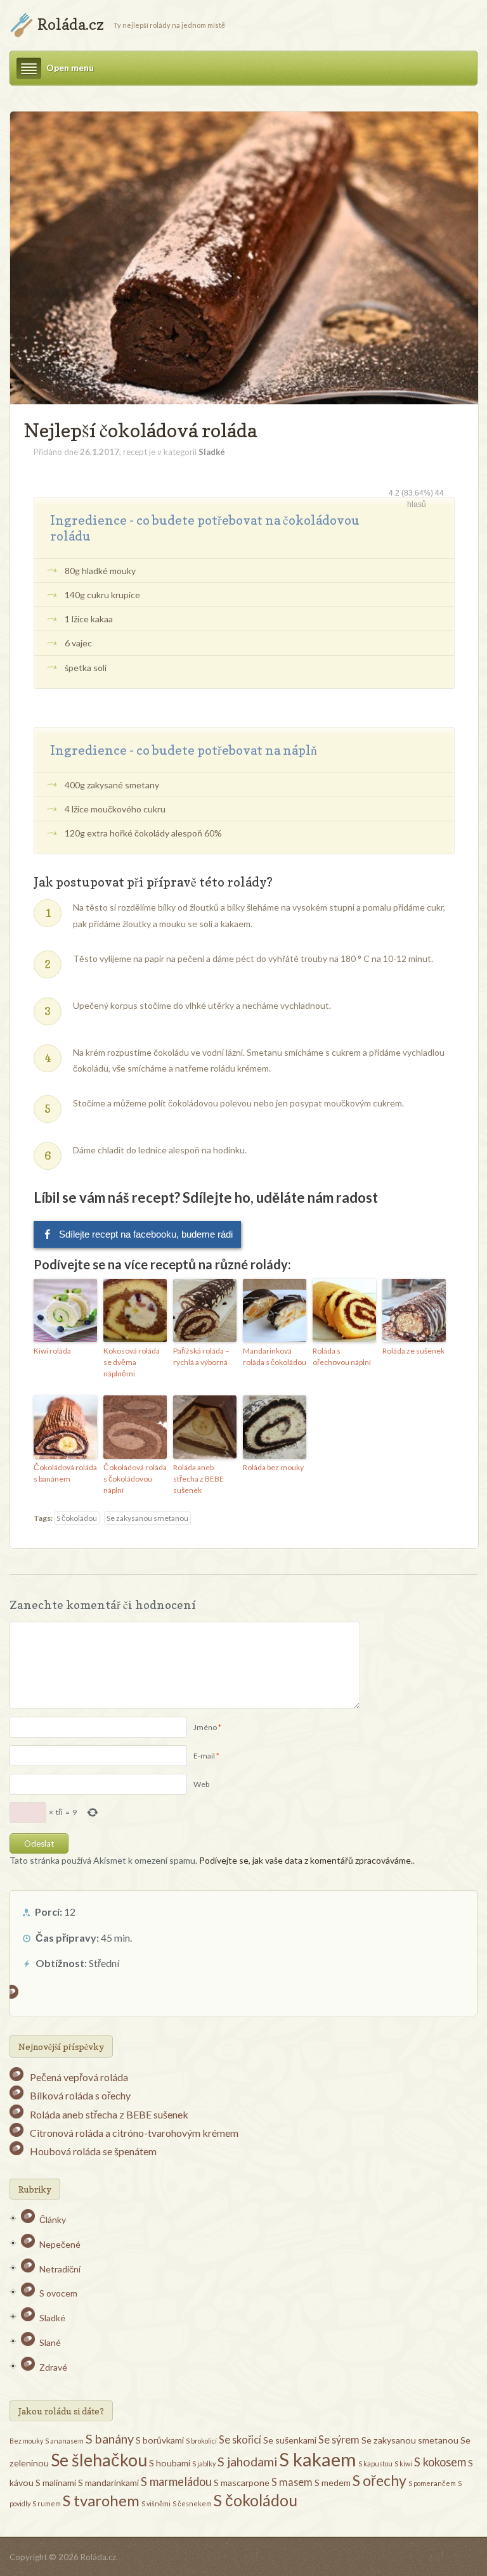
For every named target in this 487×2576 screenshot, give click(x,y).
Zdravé (53, 2367)
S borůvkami (160, 2440)
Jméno (205, 1727)
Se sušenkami (290, 2440)
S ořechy (380, 2480)
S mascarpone (242, 2483)
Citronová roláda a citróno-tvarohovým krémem (134, 2133)
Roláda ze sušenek (413, 1351)
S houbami (170, 2463)
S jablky (204, 2464)
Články (53, 2220)
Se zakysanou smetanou (147, 1518)
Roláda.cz (71, 24)
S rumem (47, 2503)
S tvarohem (101, 2500)
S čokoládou (77, 1518)
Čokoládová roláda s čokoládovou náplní (135, 1479)
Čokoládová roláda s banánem (65, 1473)
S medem (333, 2483)
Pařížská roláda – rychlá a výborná (201, 1356)
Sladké (212, 452)
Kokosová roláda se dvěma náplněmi (132, 1362)
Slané (50, 2342)
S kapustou (375, 2464)
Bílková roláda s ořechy (80, 2095)
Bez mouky (26, 2441)
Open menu (70, 67)
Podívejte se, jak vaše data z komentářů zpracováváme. (306, 1860)
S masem (292, 2482)
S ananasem (64, 2441)
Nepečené (60, 2244)
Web (201, 1784)
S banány (110, 2438)
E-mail (204, 1756)
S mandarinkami (108, 2483)
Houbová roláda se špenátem (93, 2151)
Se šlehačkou (99, 2460)
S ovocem (58, 2293)
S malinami (56, 2483)
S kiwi (403, 2464)
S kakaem (318, 2459)
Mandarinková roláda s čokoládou (275, 1356)
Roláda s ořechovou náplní (342, 1356)
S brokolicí (201, 2441)
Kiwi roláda (52, 1351)
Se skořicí (240, 2439)
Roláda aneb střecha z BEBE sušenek (198, 1479)
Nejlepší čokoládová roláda (140, 430)
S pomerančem (432, 2483)
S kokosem (440, 2462)
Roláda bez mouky (273, 1467)
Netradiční (60, 2269)
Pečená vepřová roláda (79, 2077)
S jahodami (247, 2461)
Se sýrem (339, 2439)
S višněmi (156, 2503)
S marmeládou (176, 2482)
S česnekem (192, 2503)
